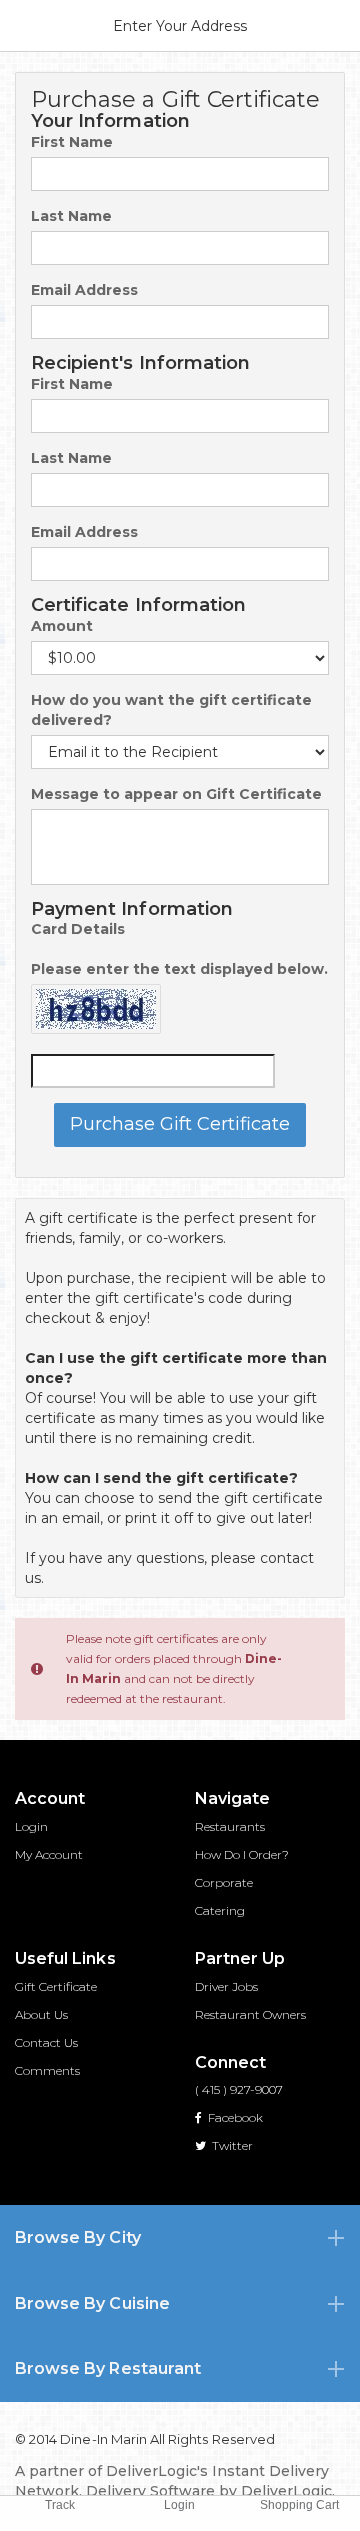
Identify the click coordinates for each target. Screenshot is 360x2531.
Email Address (84, 290)
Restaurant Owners (250, 2014)
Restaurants (230, 1826)
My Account (49, 1854)
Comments (47, 2070)
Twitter (231, 2145)
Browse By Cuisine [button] (92, 2303)
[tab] (180, 2238)
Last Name (71, 216)
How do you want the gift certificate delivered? (171, 710)
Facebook (234, 2117)
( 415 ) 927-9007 (239, 2089)
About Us (41, 2014)
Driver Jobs (226, 1986)
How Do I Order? (242, 1854)
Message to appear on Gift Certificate (176, 794)
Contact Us (46, 2042)
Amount (62, 626)
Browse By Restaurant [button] (108, 2368)
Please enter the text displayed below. (179, 969)
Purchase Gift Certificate (180, 1124)
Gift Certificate (56, 1986)
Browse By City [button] (78, 2237)
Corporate (224, 1882)
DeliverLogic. (288, 2491)
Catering (220, 1910)
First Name (72, 142)
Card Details (78, 929)
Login (31, 1826)
